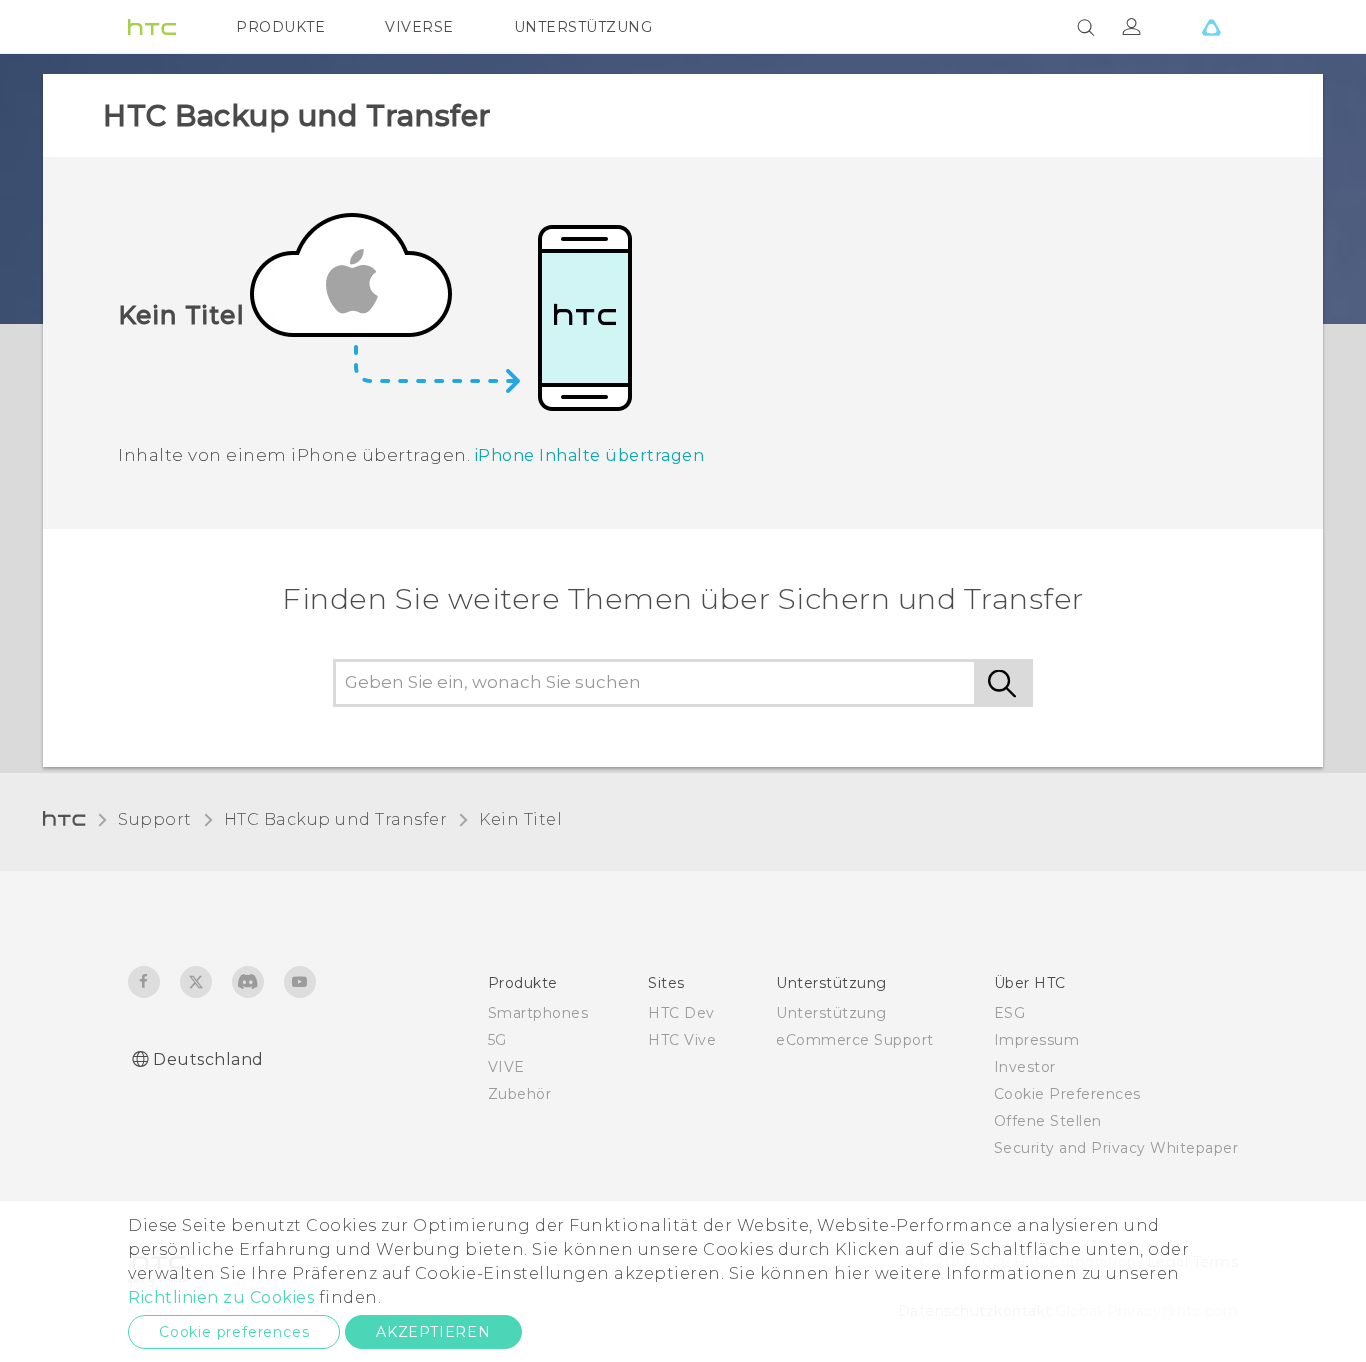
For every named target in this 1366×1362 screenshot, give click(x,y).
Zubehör (520, 1094)
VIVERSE (419, 27)
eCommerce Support (855, 1040)
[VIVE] (1211, 27)
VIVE (506, 1067)
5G (497, 1040)
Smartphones (538, 1013)
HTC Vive (682, 1040)
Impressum (1037, 1040)
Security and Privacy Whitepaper (1116, 1148)
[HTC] (152, 27)
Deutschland (208, 1059)
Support (155, 819)
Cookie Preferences (1067, 1094)
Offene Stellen (1048, 1121)
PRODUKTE (280, 27)
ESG (1010, 1013)
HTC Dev (681, 1013)
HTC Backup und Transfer (336, 819)
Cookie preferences (234, 1332)
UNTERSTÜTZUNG (583, 27)
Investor (1025, 1067)
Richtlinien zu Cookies (221, 1297)
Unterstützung (831, 1013)
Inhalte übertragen (590, 455)
